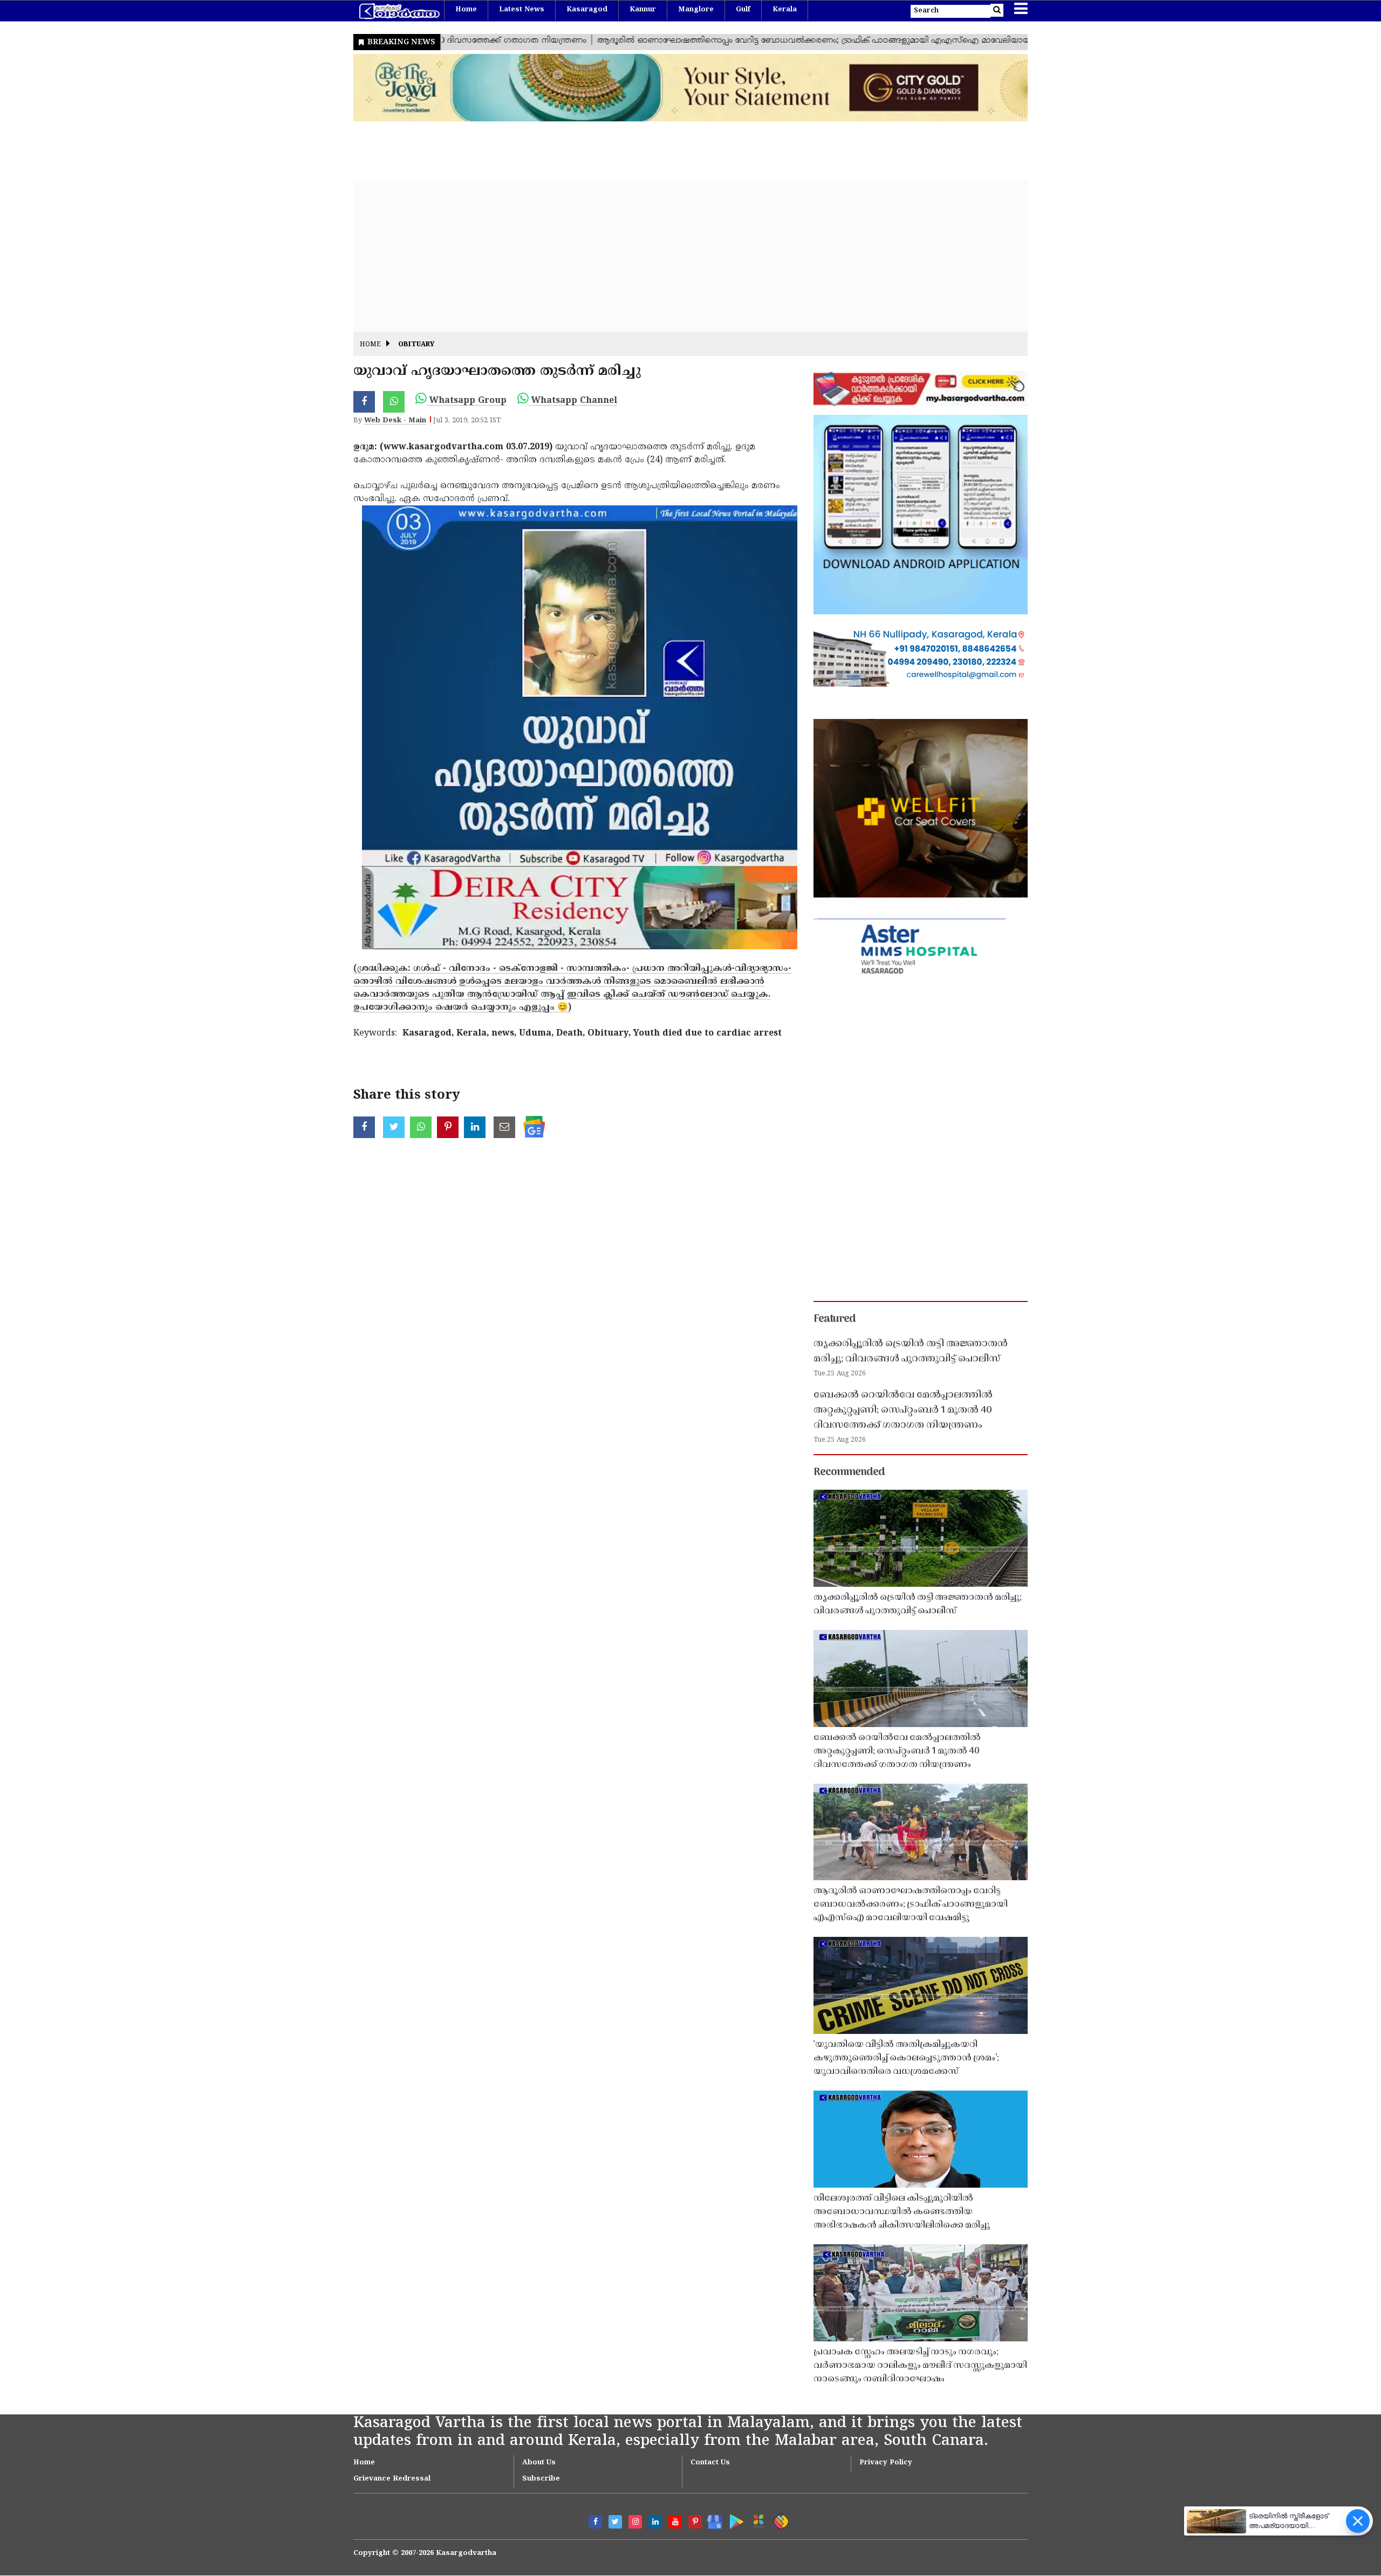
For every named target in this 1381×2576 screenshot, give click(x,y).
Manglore (696, 10)
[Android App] (734, 2520)
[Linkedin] (655, 2522)
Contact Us (710, 2463)
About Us (539, 2463)
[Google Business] (711, 2520)
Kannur (643, 10)
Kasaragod (587, 10)
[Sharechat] (779, 2520)
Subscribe (541, 2479)
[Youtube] (675, 2522)
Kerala (785, 10)
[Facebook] (595, 2522)
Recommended (849, 1472)
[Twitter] (615, 2522)
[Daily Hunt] (757, 2520)
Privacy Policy (886, 2463)
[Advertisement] (677, 256)
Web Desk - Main (395, 421)
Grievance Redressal (392, 2479)
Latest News (522, 10)
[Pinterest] (695, 2522)
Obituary (416, 345)
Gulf (743, 10)
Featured (835, 1319)
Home (466, 10)
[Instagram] (635, 2522)
